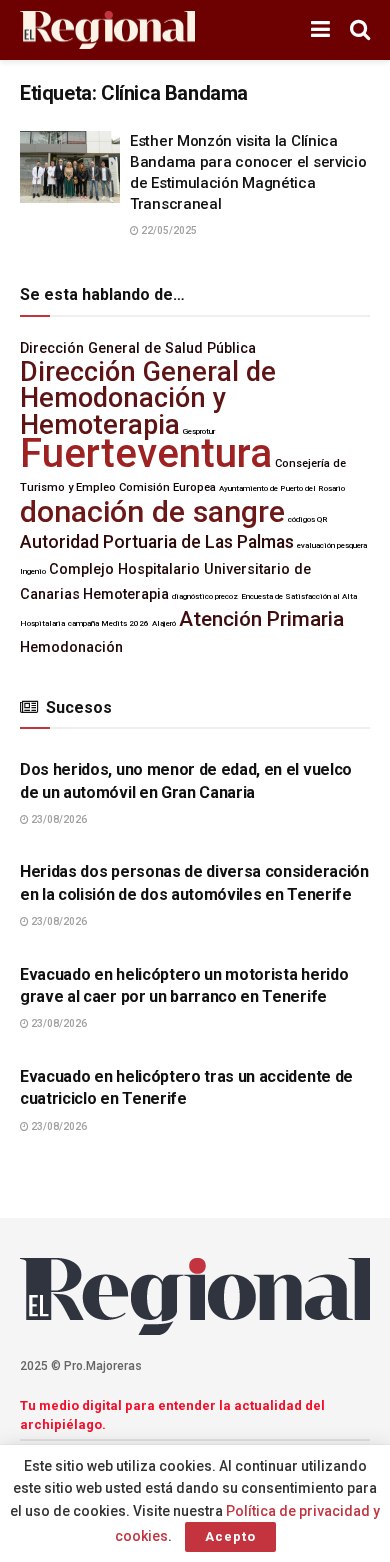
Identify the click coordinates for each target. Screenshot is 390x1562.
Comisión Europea (167, 487)
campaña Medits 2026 (108, 623)
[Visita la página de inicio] (107, 30)
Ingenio (33, 571)
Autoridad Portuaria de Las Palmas (157, 542)
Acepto (230, 1536)
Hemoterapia (126, 594)
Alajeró (164, 623)
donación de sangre (152, 511)
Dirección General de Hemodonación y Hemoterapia (148, 398)
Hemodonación (71, 647)
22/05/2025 (168, 230)
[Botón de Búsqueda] (360, 30)
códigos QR (308, 519)
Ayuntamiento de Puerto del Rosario (282, 488)
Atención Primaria (261, 619)
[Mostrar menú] (320, 30)
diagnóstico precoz (205, 596)
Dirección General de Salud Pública (138, 348)
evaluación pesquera (332, 545)
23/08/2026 (58, 819)
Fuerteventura (146, 453)
